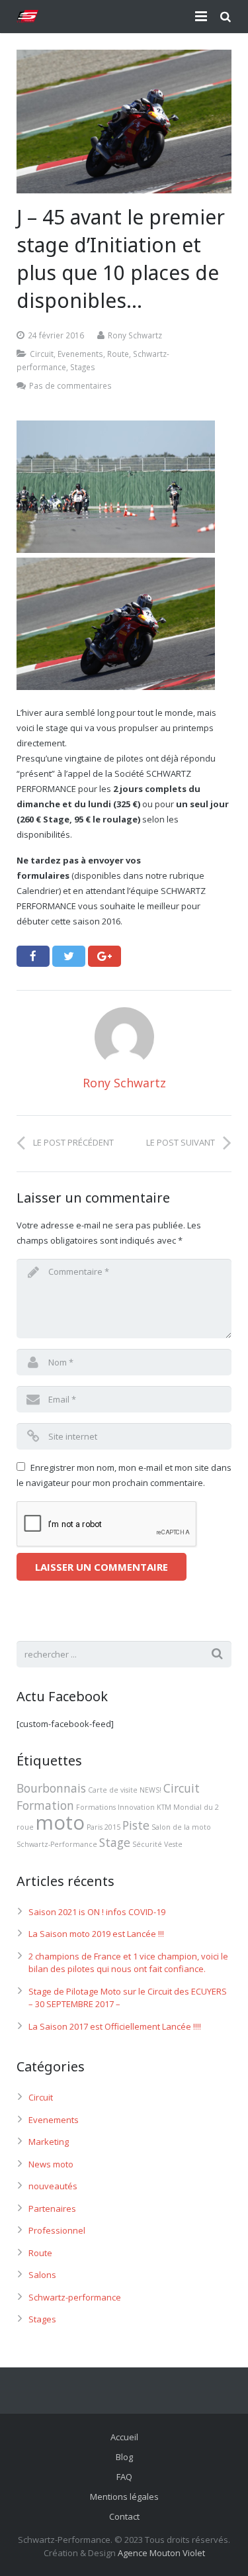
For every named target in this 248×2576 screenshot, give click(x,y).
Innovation (136, 1807)
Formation (45, 1805)
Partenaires (52, 2208)
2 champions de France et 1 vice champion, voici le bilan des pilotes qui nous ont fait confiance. (128, 1963)
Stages (83, 367)
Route (118, 354)
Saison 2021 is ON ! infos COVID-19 (97, 1912)
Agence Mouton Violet (161, 2553)
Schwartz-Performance (57, 1844)
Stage (115, 1842)
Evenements (80, 354)
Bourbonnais (51, 1788)
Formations (96, 1807)
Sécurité (147, 1844)
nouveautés (53, 2186)
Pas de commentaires (70, 385)
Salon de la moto (181, 1827)
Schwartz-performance (75, 2297)
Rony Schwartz (135, 335)
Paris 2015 (103, 1827)
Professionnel (57, 2230)
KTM (164, 1807)
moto (60, 1822)
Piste (136, 1825)
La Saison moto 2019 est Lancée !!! (96, 1934)
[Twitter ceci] (69, 956)
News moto (51, 2164)
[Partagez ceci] (33, 956)
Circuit (42, 354)
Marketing (49, 2142)
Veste (173, 1844)
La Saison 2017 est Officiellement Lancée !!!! (115, 2026)
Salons (42, 2275)
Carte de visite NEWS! (125, 1790)
